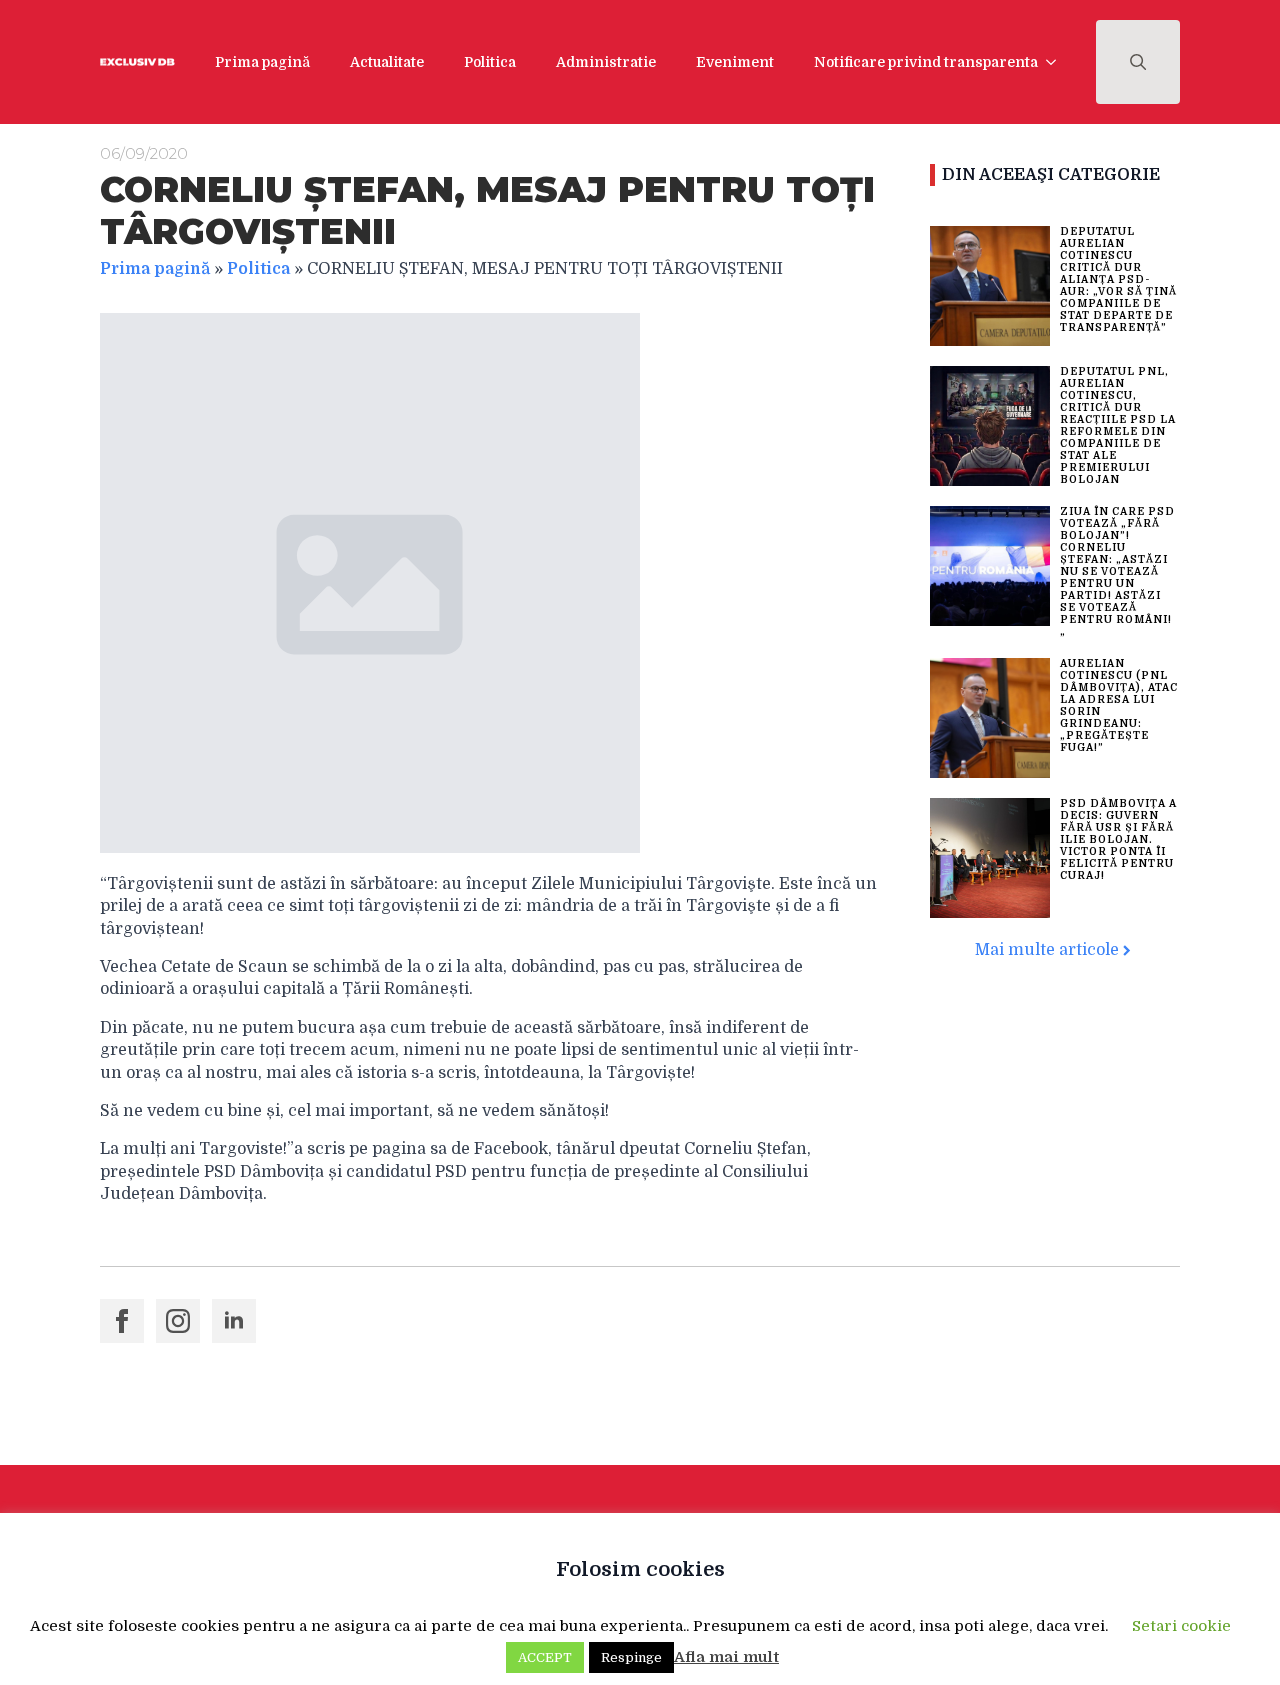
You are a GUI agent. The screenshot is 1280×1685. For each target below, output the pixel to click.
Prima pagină (262, 62)
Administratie (606, 62)
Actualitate (387, 62)
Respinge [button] (631, 1657)
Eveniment (735, 62)
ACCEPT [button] (545, 1657)
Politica (490, 62)
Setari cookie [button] (1181, 1626)
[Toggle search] (1138, 62)
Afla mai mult (726, 1657)
